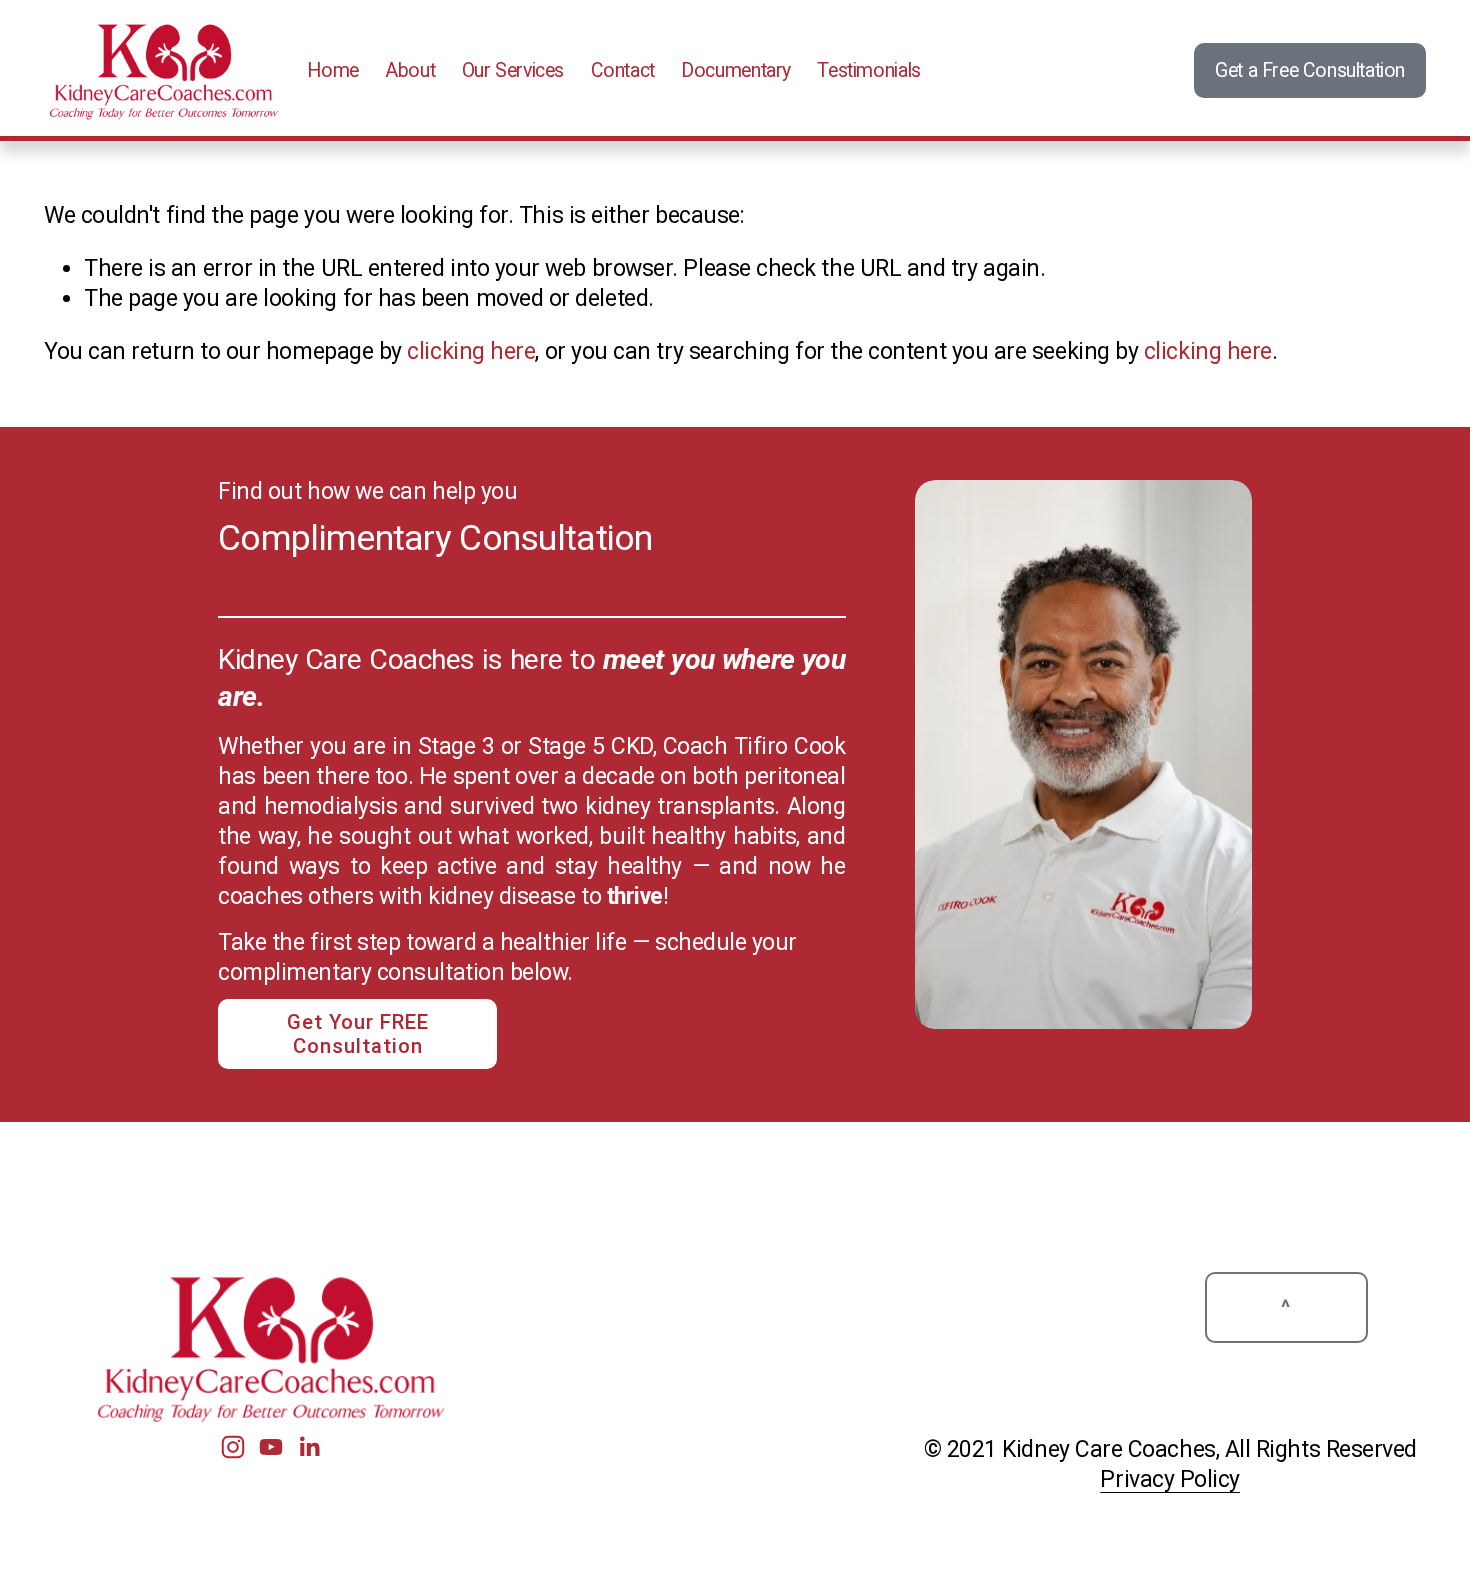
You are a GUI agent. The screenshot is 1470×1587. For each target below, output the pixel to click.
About (410, 70)
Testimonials (868, 70)
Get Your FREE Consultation (358, 1034)
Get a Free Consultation (1310, 70)
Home (332, 70)
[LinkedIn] (309, 1447)
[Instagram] (233, 1447)
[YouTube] (271, 1447)
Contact (623, 70)
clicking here (471, 351)
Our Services (513, 70)
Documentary (736, 70)
